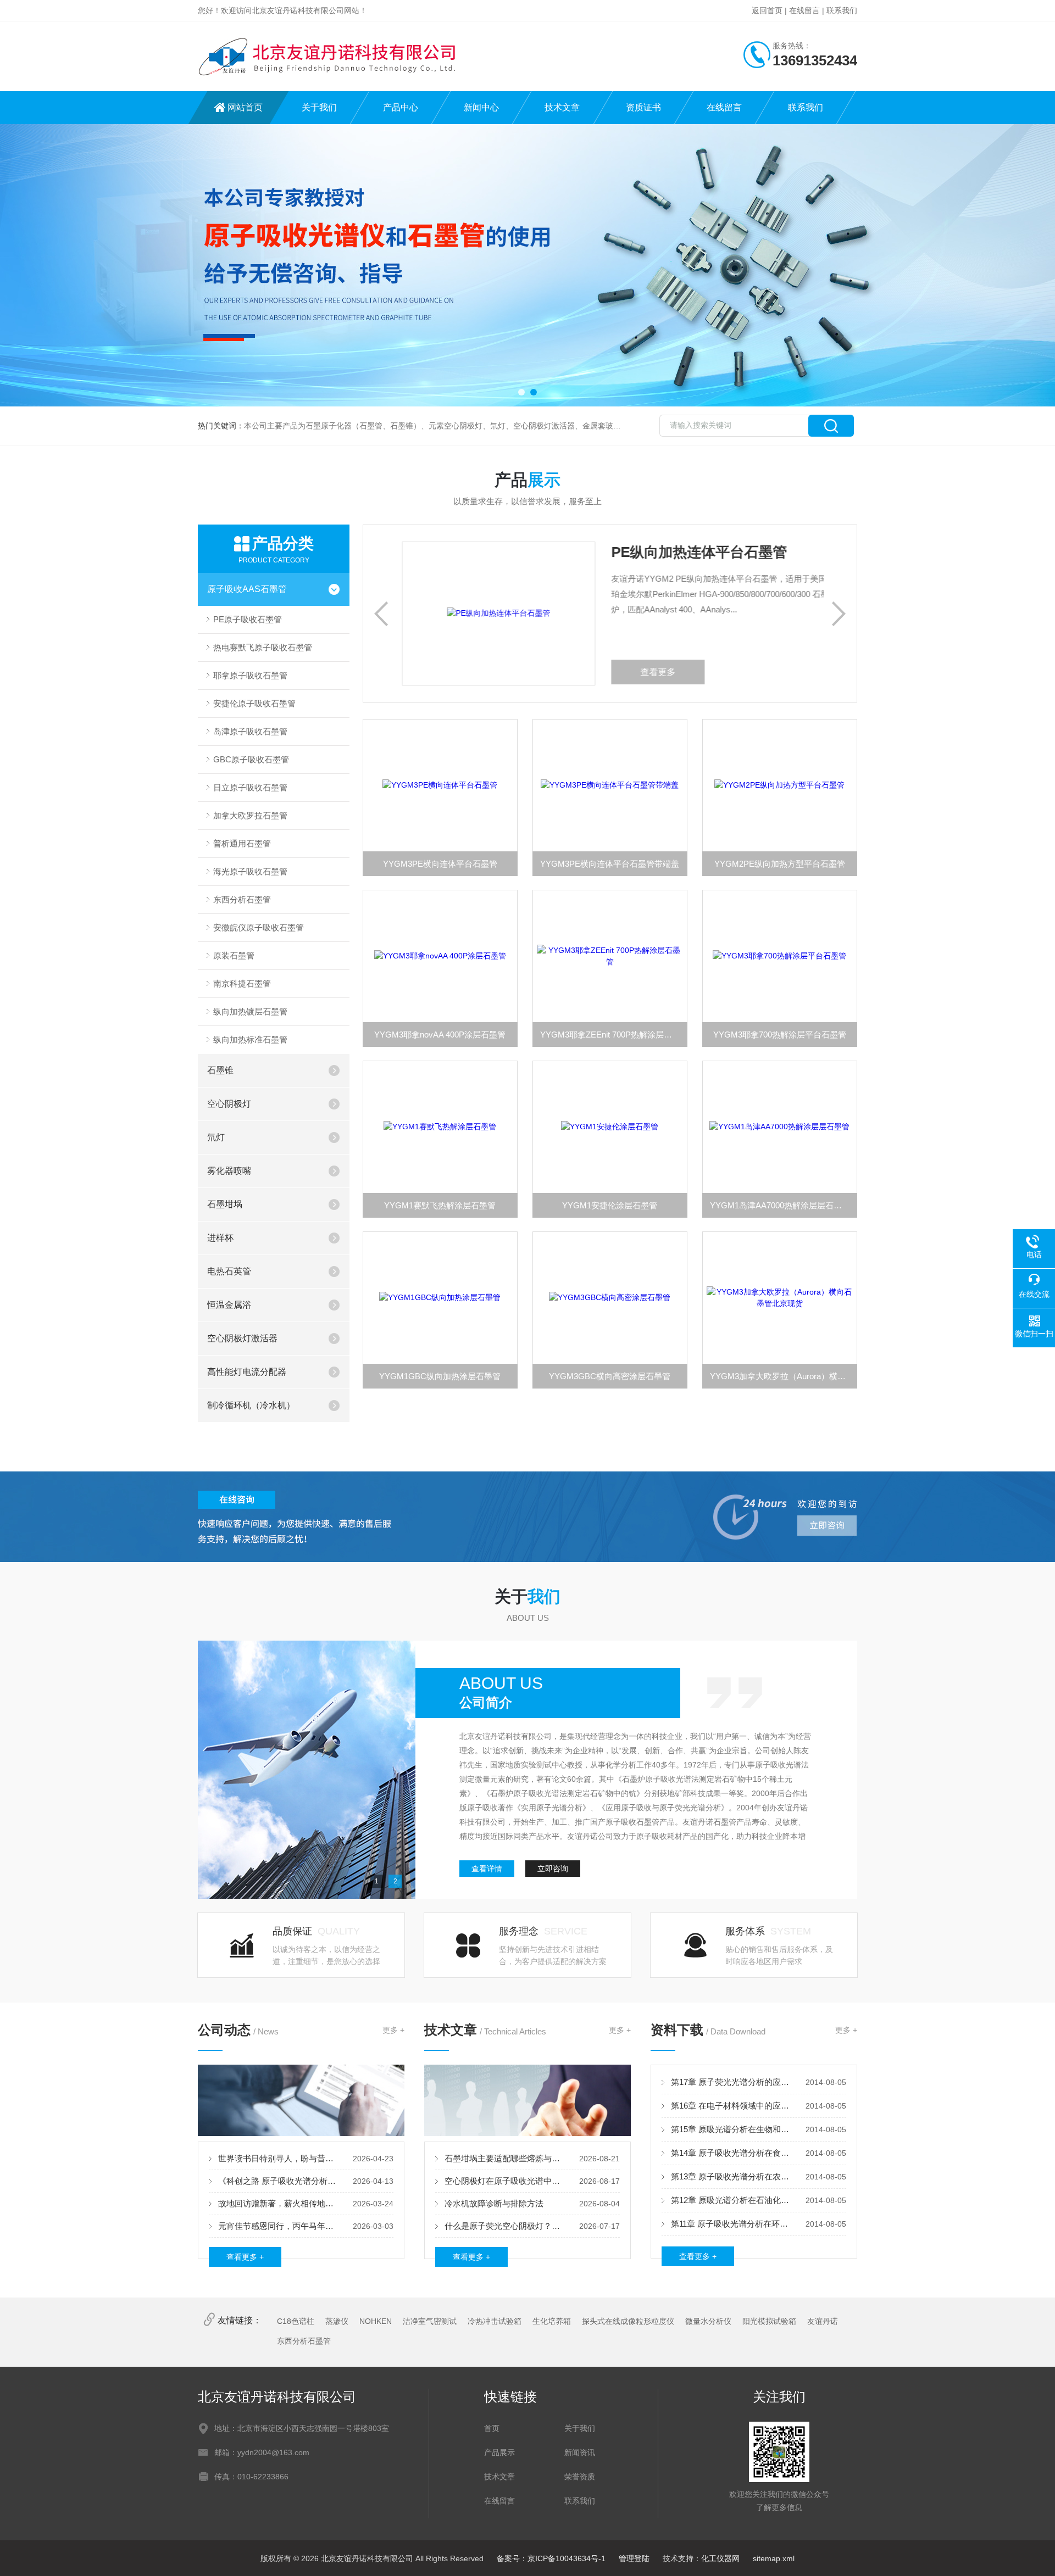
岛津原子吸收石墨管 (250, 731)
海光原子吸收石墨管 (250, 871)
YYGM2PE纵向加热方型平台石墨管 (780, 864)
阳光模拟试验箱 (769, 2321)
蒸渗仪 (337, 2321)
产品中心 (401, 107)
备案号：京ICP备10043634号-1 (551, 2558)
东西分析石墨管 (242, 899)
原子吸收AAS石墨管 (247, 589)
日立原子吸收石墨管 (250, 787)
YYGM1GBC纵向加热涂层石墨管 (440, 1376)
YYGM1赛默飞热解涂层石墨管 (440, 1205)
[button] (521, 392)
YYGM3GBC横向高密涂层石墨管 (610, 1376)
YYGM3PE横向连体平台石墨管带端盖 (610, 864)
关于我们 (319, 107)
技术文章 (562, 107)
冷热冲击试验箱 (495, 2321)
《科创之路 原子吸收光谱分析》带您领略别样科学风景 (278, 2181)
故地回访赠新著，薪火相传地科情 (278, 2203)
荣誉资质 (580, 2477)
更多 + (393, 2030)
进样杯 (220, 1238)
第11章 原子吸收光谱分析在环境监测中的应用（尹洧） (731, 2224)
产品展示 (499, 2452)
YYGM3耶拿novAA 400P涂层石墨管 (440, 1035)
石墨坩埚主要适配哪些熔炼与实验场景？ (504, 2158)
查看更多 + (245, 2257)
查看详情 (487, 1869)
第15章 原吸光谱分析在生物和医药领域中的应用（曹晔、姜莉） (731, 2129)
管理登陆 (634, 2558)
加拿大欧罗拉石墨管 (250, 815)
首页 (492, 2428)
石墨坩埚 (225, 1204)
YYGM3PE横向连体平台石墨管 (440, 864)
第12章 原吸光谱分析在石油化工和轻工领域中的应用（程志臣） (731, 2200)
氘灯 (216, 1137)
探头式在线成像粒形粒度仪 (628, 2321)
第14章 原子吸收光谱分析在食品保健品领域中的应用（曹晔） (731, 2153)
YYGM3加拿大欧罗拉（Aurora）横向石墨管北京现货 (784, 1376)
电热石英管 (229, 1271)
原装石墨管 (234, 955)
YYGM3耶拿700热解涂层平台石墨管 (780, 1035)
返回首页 (767, 10)
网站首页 (245, 107)
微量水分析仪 (708, 2321)
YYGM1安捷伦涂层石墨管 (610, 1205)
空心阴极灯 (229, 1104)
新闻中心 (481, 107)
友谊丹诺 (823, 2321)
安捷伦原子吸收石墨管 (254, 703)
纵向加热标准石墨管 (250, 1039)
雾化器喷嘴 (229, 1171)
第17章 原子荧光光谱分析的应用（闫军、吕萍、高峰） (731, 2082)
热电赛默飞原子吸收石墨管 (263, 647)
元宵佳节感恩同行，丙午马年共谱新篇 (278, 2226)
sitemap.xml (774, 2558)
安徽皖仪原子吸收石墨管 (259, 927)
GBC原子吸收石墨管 (251, 759)
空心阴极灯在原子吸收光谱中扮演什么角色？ (504, 2181)
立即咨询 (553, 1869)
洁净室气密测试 (430, 2321)
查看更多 (621, 672)
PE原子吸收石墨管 (248, 619)
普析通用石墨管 (242, 843)
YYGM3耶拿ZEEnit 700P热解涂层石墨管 (614, 1035)
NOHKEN (376, 2321)
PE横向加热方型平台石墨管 (663, 552)
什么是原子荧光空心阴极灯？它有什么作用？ (504, 2226)
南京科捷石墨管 (242, 983)
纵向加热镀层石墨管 (250, 1011)
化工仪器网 (720, 2558)
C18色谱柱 (296, 2321)
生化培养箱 (552, 2321)
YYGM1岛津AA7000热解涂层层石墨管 (780, 1205)
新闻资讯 (580, 2452)
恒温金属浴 (229, 1305)
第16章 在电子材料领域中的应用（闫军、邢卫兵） (731, 2106)
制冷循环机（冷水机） (251, 1405)
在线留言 (804, 10)
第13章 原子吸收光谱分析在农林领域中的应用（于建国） (731, 2176)
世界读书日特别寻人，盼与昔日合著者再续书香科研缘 (278, 2158)
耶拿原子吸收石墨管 (250, 675)
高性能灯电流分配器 (247, 1372)
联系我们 (842, 10)
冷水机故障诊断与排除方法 (494, 2203)
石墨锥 (220, 1070)
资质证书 (643, 107)
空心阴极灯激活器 (242, 1338)
